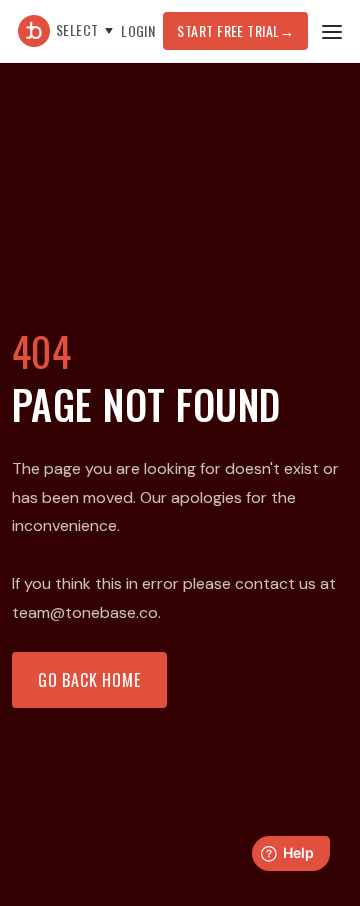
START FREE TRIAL (235, 30)
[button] (86, 31)
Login (138, 30)
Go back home (89, 680)
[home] (29, 31)
